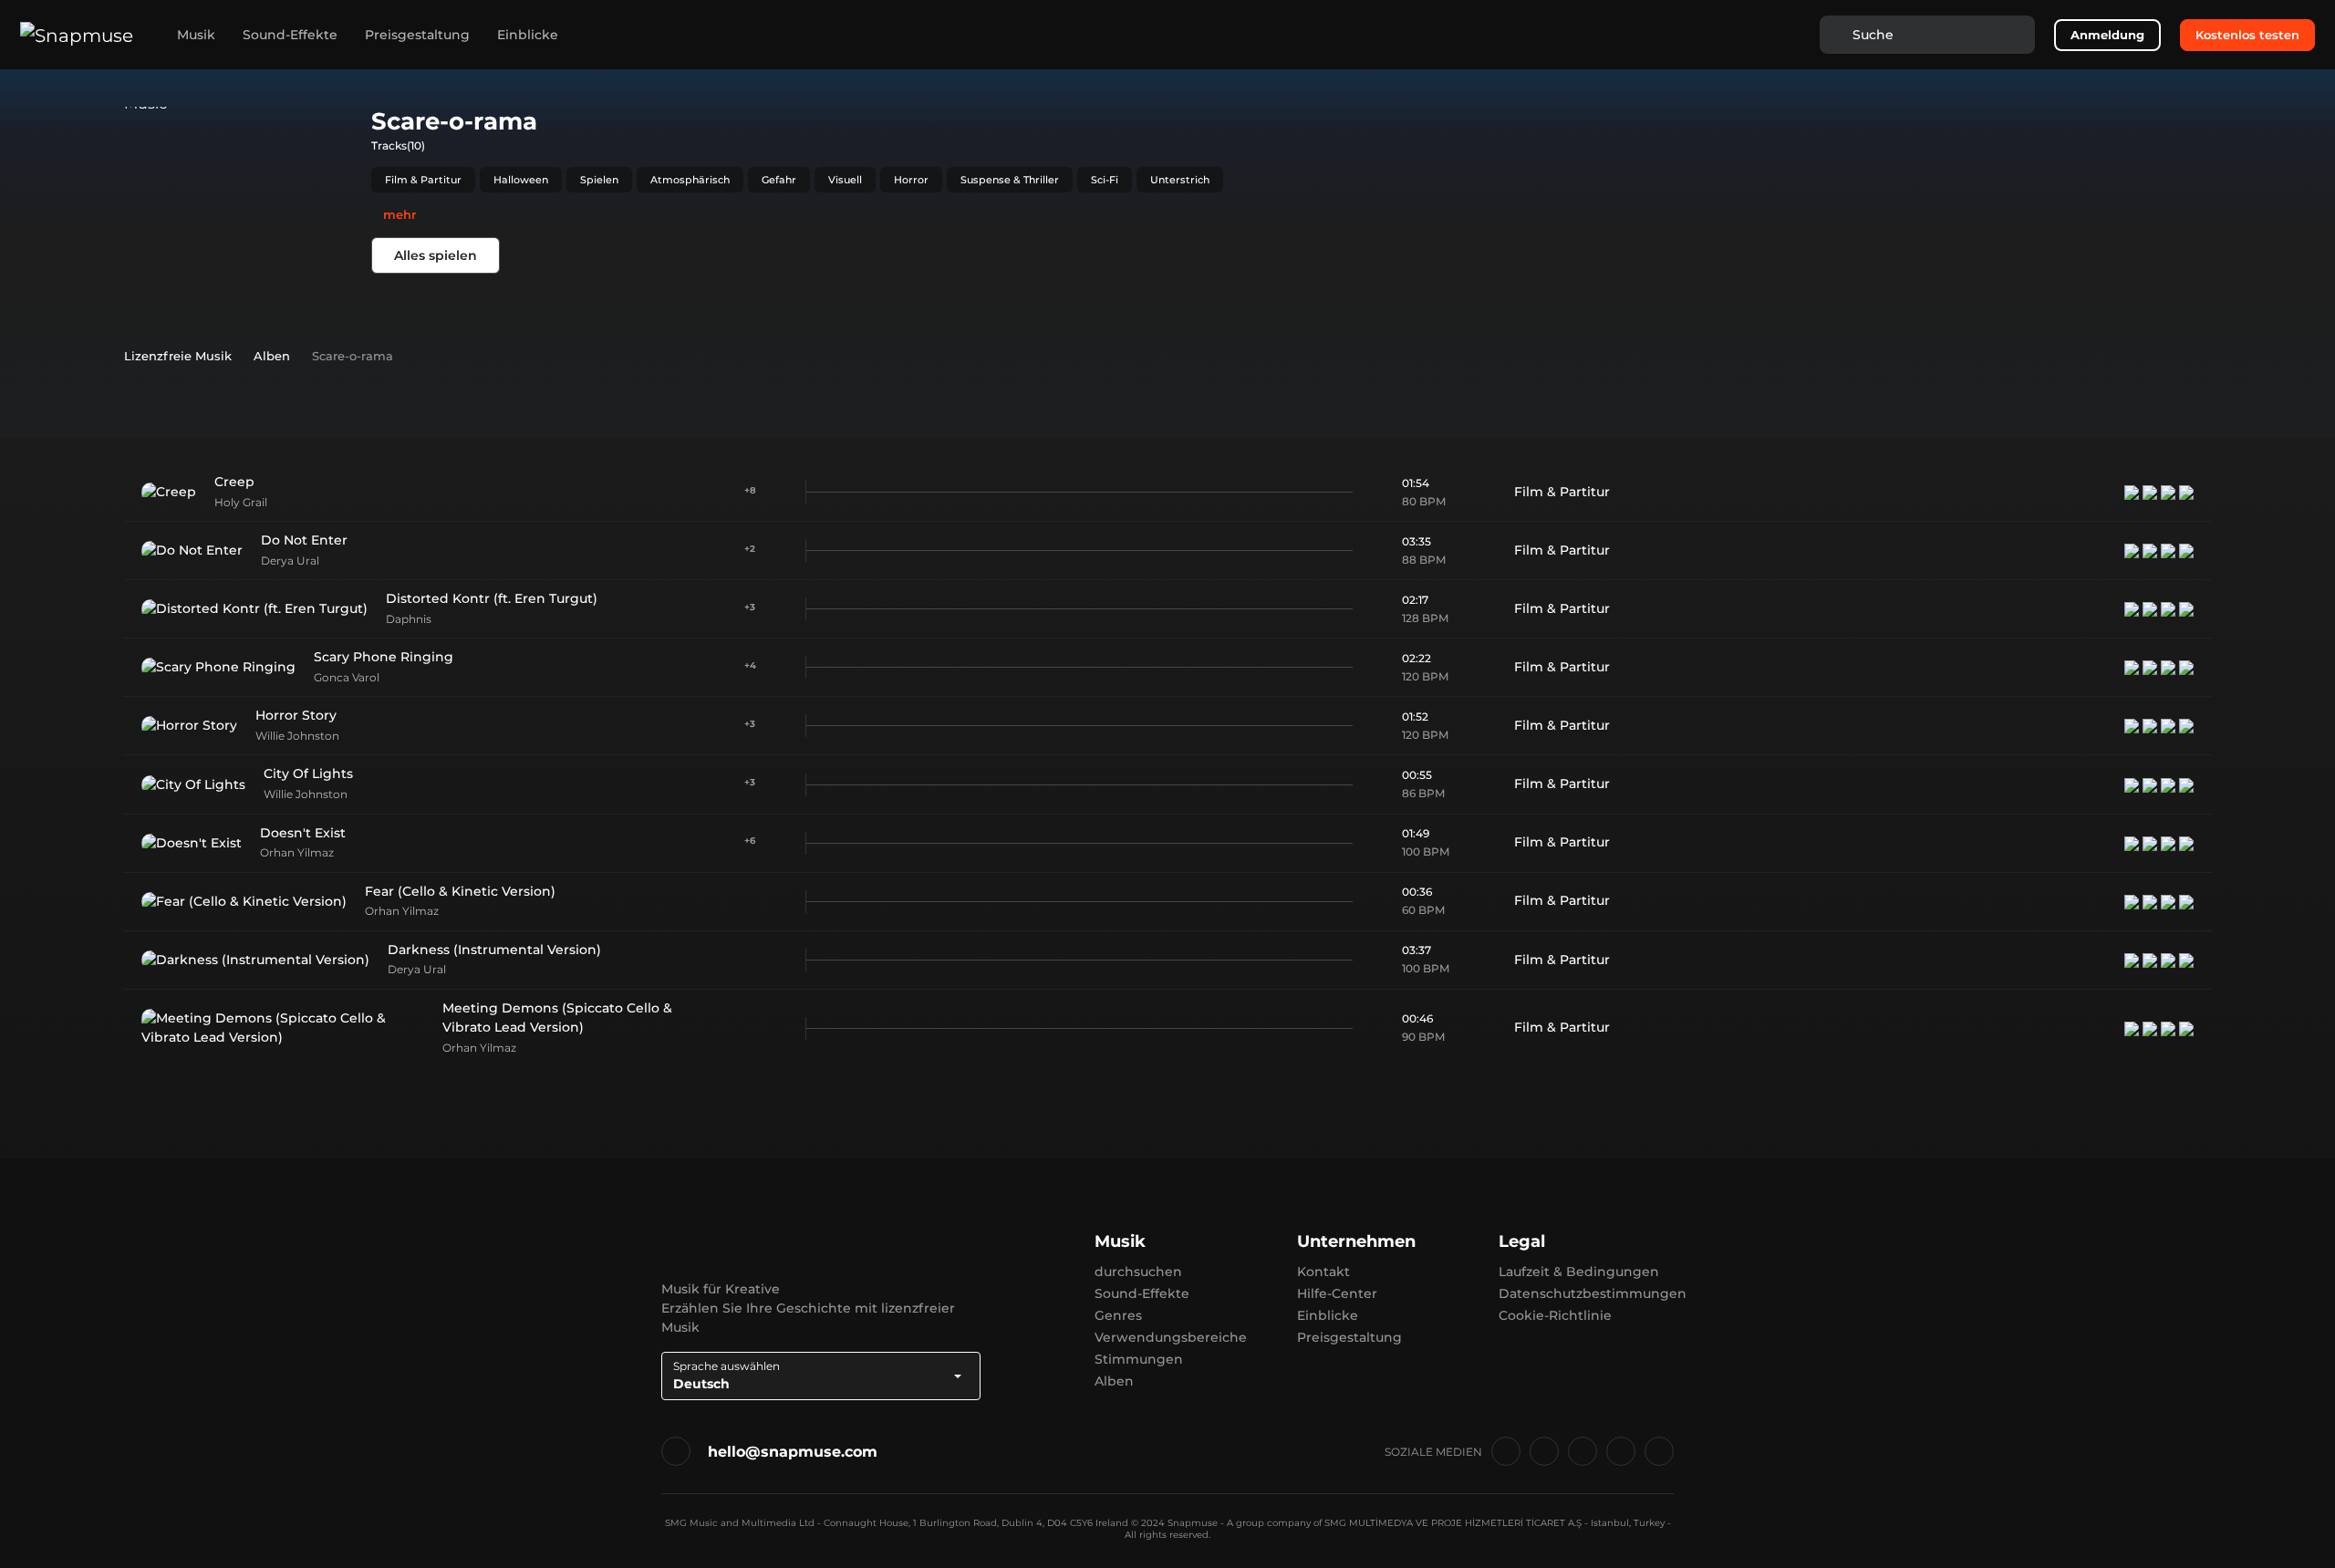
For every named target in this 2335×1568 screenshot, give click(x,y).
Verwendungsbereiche (1171, 1337)
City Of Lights (308, 774)
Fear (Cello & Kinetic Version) (460, 891)
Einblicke (528, 35)
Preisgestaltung (417, 35)
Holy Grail (241, 502)
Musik (196, 35)
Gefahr (779, 180)
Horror (911, 180)
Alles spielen (436, 255)
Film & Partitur (423, 180)
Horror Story (296, 715)
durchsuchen (1138, 1272)
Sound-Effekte (290, 35)
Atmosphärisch (690, 180)
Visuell (845, 180)
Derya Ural (290, 561)
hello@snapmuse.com (793, 1452)
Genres (1118, 1315)
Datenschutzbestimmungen (1593, 1293)
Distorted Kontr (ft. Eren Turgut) (492, 598)
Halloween (521, 180)
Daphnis (409, 619)
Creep (234, 482)
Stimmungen (1139, 1359)
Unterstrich (1180, 180)
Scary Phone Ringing (384, 657)
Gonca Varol (347, 677)
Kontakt (1323, 1272)
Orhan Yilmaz (297, 852)
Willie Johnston (297, 736)
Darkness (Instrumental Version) (494, 950)
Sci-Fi (1105, 180)
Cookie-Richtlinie (1555, 1315)
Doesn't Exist (303, 833)
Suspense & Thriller (1010, 180)
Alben (1114, 1381)
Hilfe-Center (1337, 1293)
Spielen (599, 180)
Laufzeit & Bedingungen (1579, 1272)
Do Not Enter (304, 540)
